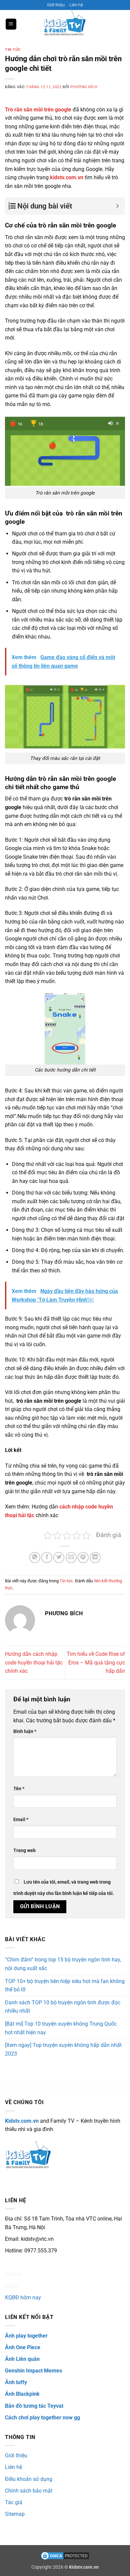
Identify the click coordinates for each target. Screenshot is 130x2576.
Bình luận (25, 1731)
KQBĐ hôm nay (23, 2297)
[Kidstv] (65, 24)
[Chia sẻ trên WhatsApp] (35, 1558)
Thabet (13, 2274)
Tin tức (13, 50)
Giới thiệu (56, 5)
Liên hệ (76, 5)
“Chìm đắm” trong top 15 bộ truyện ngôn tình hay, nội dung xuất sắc (63, 1964)
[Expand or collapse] (117, 206)
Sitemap (15, 2514)
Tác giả (14, 2502)
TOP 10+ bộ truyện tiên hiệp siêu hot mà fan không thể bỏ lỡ (65, 1986)
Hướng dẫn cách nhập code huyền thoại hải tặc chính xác (34, 1662)
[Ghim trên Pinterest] (83, 1558)
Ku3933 (14, 2263)
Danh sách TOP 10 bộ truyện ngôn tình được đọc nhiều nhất (63, 2007)
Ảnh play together (26, 2336)
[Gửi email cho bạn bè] (71, 1558)
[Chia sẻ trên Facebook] (47, 1558)
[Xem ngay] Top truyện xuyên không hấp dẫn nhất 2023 (63, 2049)
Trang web (24, 1851)
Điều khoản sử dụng (29, 2479)
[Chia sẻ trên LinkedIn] (95, 1558)
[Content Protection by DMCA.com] (65, 2556)
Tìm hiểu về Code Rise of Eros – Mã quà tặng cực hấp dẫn (96, 1662)
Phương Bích (84, 87)
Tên (19, 1789)
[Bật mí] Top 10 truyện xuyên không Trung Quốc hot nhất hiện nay (61, 2028)
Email (21, 1820)
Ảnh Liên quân (22, 2359)
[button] (11, 24)
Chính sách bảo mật (29, 2491)
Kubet (12, 2286)
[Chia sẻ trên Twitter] (59, 1558)
